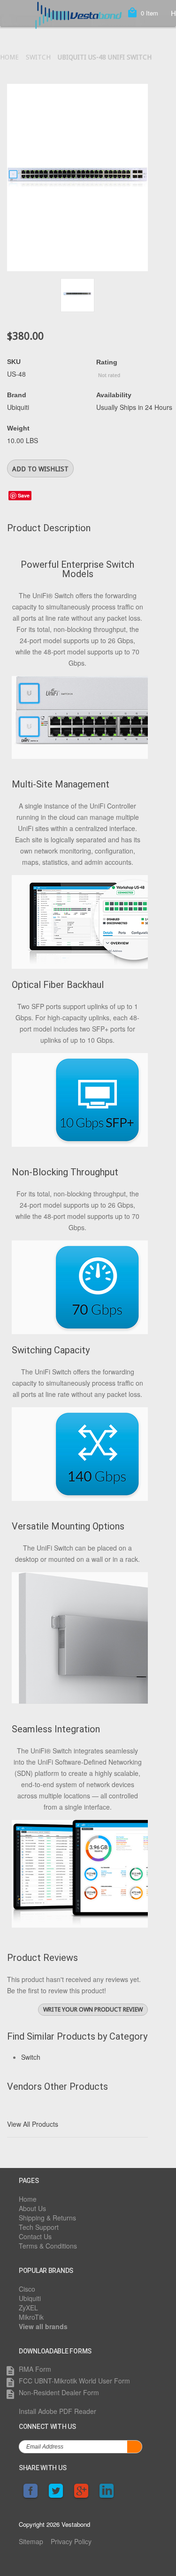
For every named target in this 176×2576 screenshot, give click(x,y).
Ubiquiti (30, 2298)
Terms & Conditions (48, 2246)
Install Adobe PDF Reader (57, 2411)
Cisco (27, 2289)
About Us (32, 2208)
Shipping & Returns (47, 2218)
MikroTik (31, 2317)
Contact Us (35, 2236)
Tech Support (39, 2227)
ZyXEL (28, 2308)
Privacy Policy (71, 2541)
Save (24, 495)
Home (9, 57)
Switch (38, 57)
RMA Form (35, 2369)
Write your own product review (93, 2009)
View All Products (33, 2124)
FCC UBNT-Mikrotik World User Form (74, 2381)
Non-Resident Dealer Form (59, 2392)
